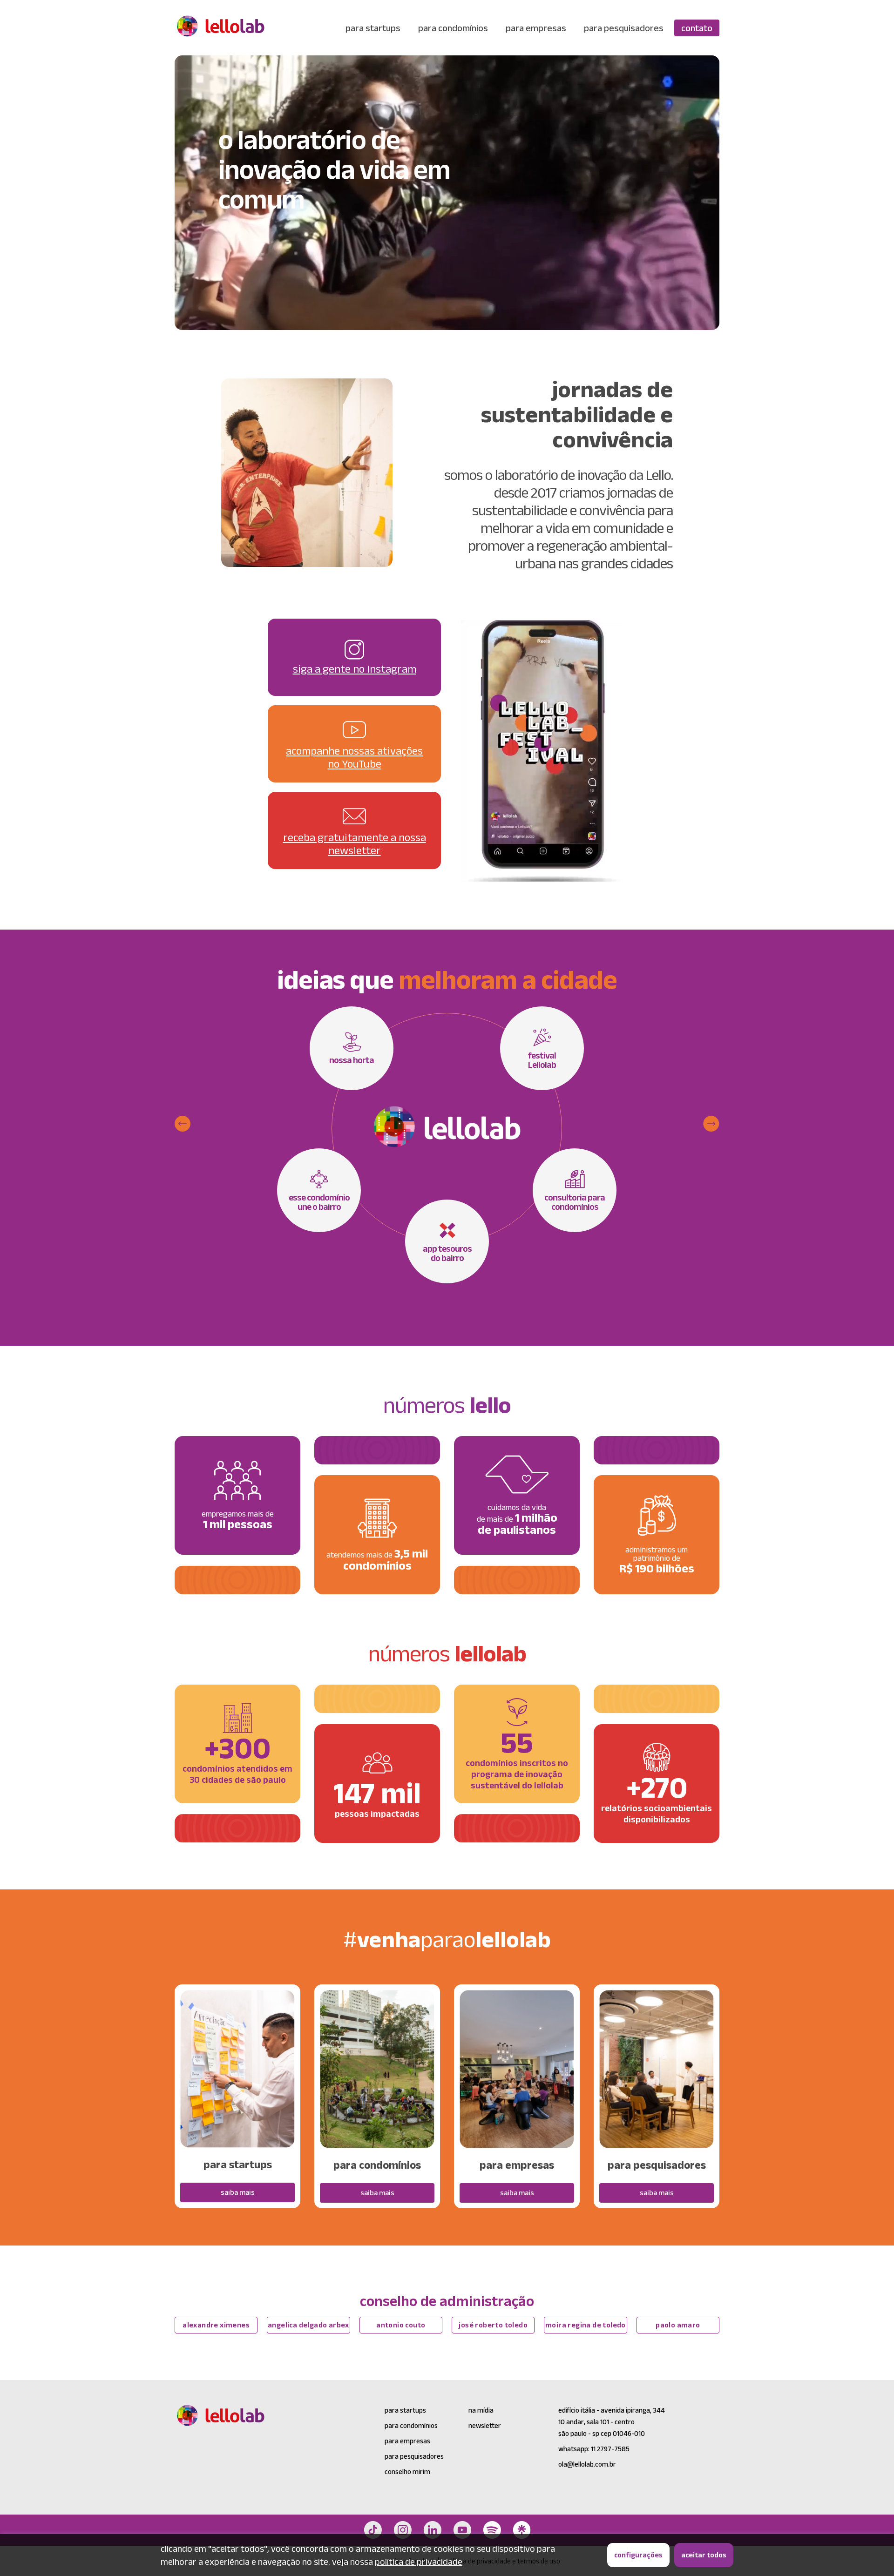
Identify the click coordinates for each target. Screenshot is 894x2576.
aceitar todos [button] (704, 2555)
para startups (373, 28)
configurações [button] (638, 2555)
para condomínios (453, 28)
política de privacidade (419, 2562)
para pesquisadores (624, 28)
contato (697, 28)
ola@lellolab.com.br (587, 2464)
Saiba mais (238, 2192)
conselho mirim (407, 2471)
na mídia (481, 2410)
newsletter (485, 2425)
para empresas (536, 28)
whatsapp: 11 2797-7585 (594, 2449)
